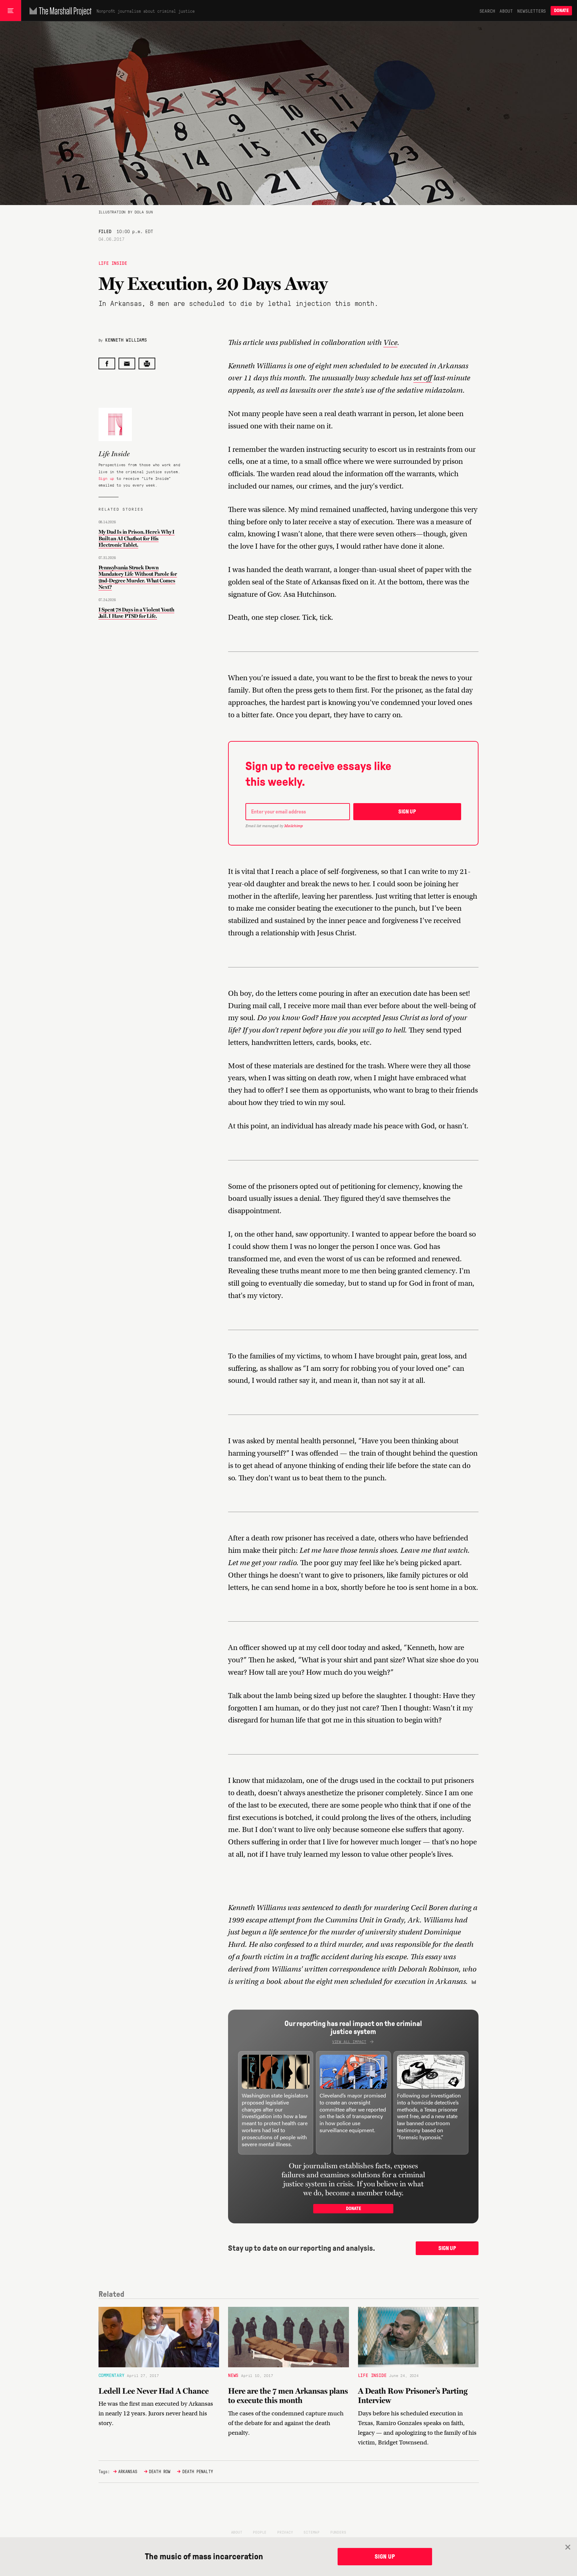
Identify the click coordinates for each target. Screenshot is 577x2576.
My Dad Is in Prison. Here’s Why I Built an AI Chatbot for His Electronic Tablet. (137, 538)
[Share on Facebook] (107, 363)
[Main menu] (11, 11)
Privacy (285, 2532)
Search (487, 11)
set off (423, 378)
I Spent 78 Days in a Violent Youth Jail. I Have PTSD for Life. (136, 613)
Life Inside (113, 263)
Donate (561, 11)
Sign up (107, 478)
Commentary (112, 2375)
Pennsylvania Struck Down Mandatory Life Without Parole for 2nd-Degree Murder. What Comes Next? (138, 577)
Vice (390, 342)
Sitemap (312, 2532)
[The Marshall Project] (59, 11)
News (233, 2375)
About (506, 11)
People (260, 2532)
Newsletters (532, 11)
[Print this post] (147, 363)
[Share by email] (127, 363)
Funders (338, 2532)
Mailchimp (294, 826)
